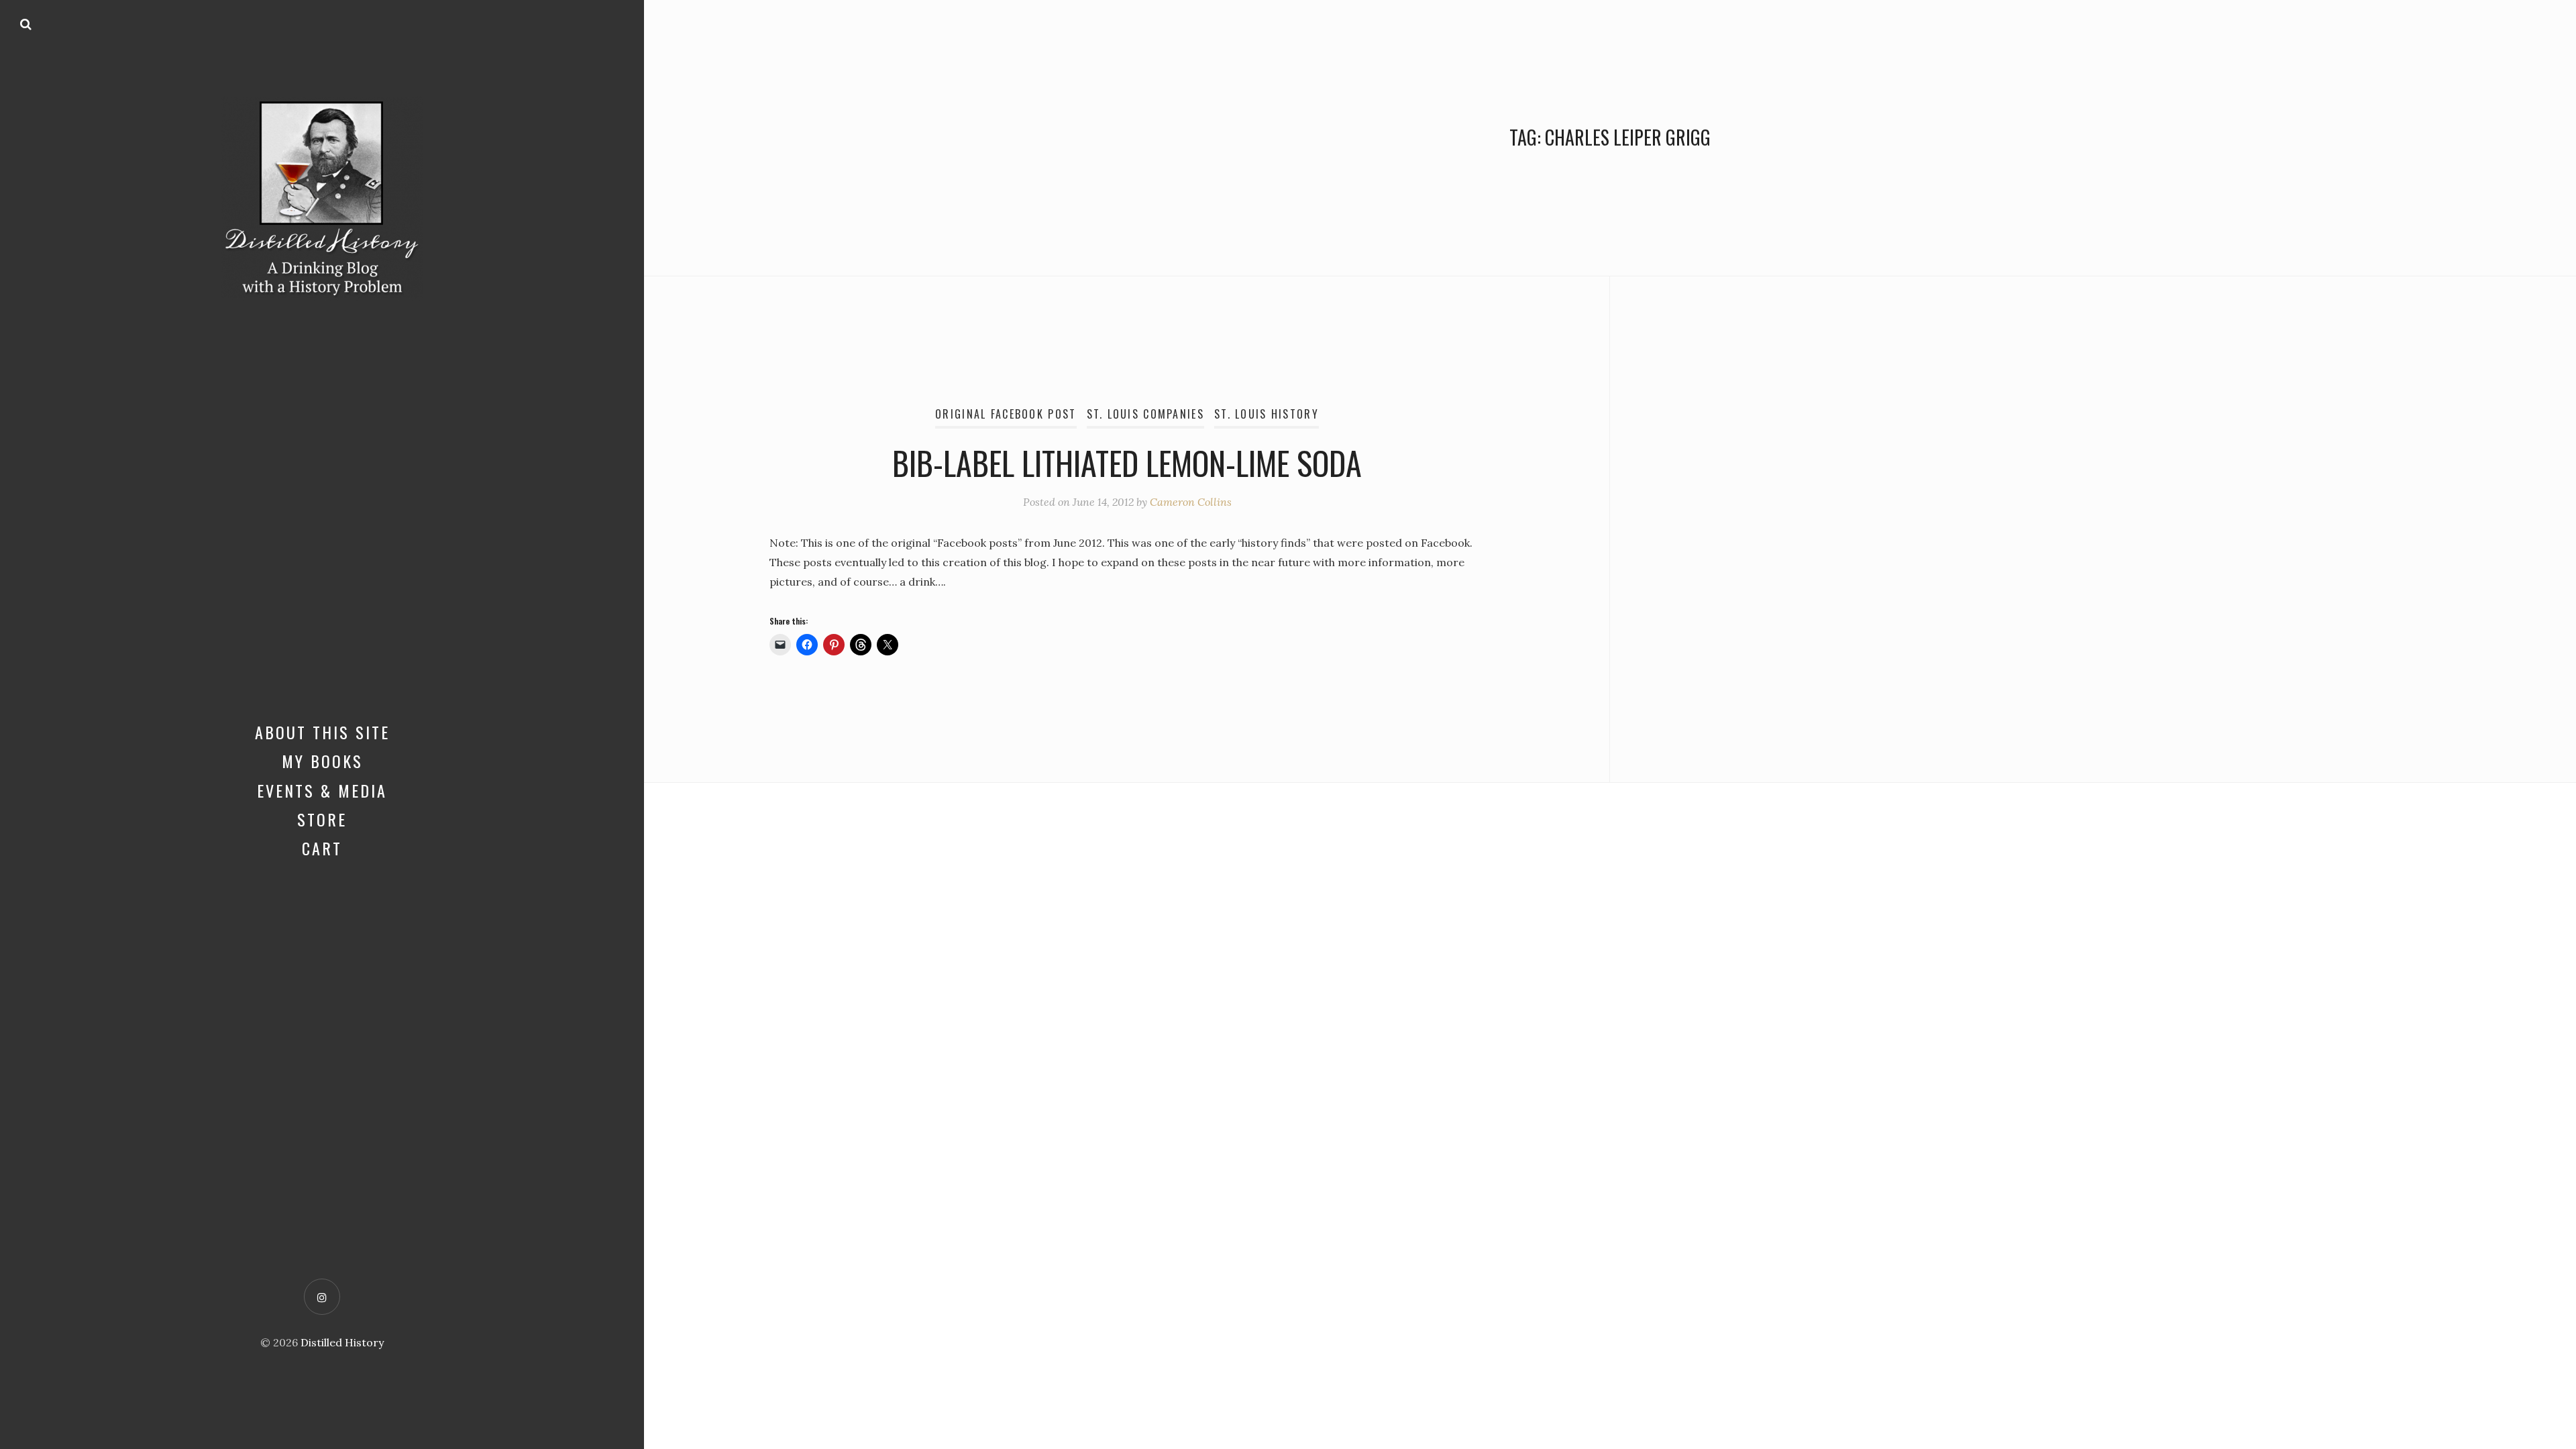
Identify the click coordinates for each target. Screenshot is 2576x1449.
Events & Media (322, 790)
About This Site (322, 732)
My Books (322, 761)
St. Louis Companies (1145, 414)
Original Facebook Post (1006, 414)
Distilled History (342, 1342)
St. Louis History (1267, 414)
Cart (322, 848)
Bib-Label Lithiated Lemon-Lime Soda (1127, 463)
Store (322, 819)
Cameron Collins (1191, 502)
